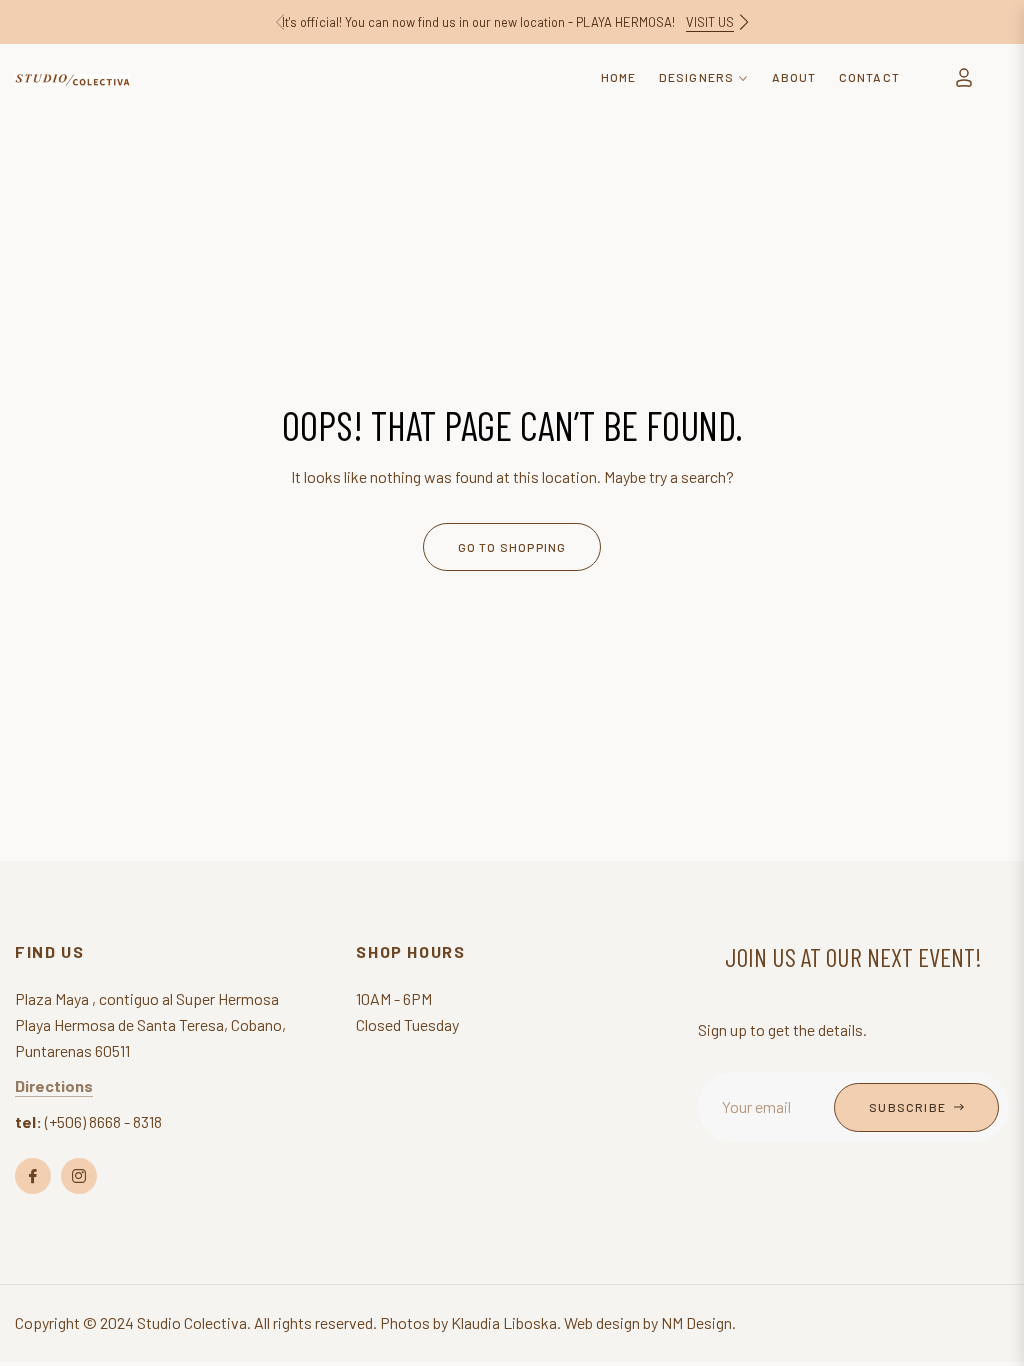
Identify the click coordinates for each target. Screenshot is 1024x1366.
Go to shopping (512, 547)
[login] (964, 77)
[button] (744, 22)
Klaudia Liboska (504, 1322)
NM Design (696, 1322)
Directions (54, 1085)
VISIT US (710, 22)
